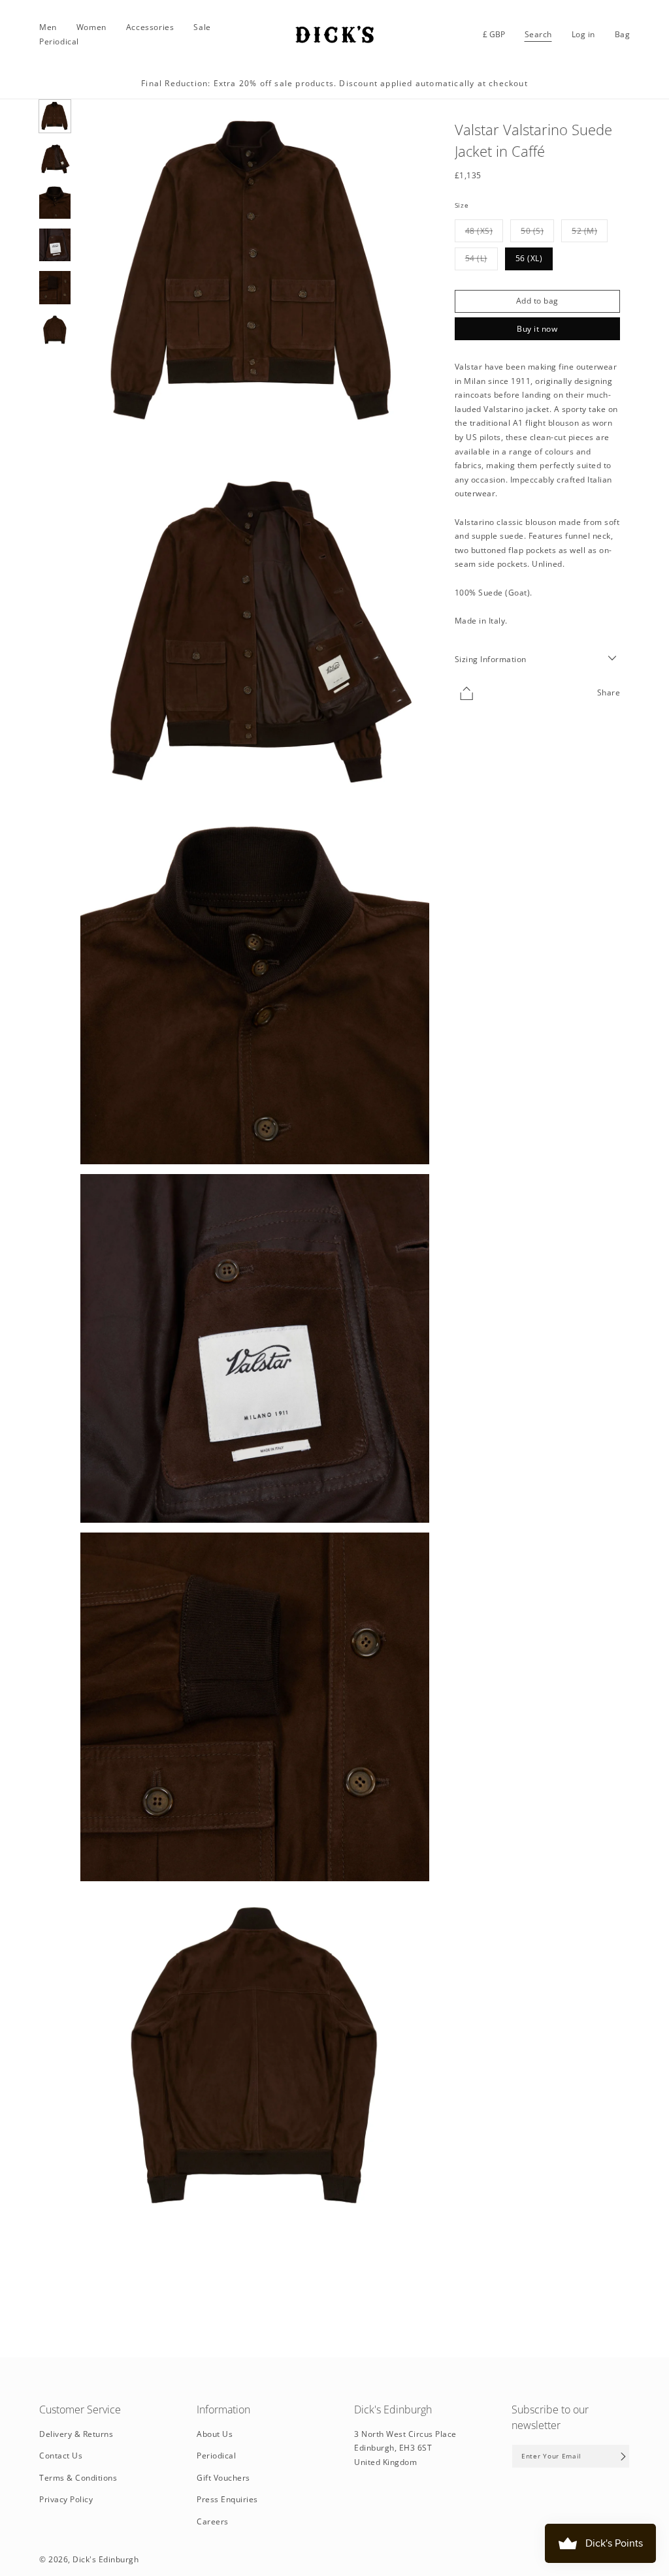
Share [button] (609, 692)
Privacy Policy (66, 2499)
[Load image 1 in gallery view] (55, 117)
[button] (48, 27)
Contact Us (61, 2456)
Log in (583, 35)
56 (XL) (529, 258)
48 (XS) (484, 233)
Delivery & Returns (76, 2434)
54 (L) (481, 261)
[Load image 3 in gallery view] (55, 202)
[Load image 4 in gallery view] (55, 245)
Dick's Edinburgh (106, 2559)
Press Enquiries (227, 2499)
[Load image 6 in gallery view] (55, 331)
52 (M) (590, 233)
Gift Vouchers (223, 2478)
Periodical (216, 2456)
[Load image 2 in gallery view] (55, 159)
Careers (213, 2521)
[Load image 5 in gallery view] (55, 288)
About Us (215, 2434)
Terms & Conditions (78, 2478)
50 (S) (537, 233)
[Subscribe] (623, 2456)
